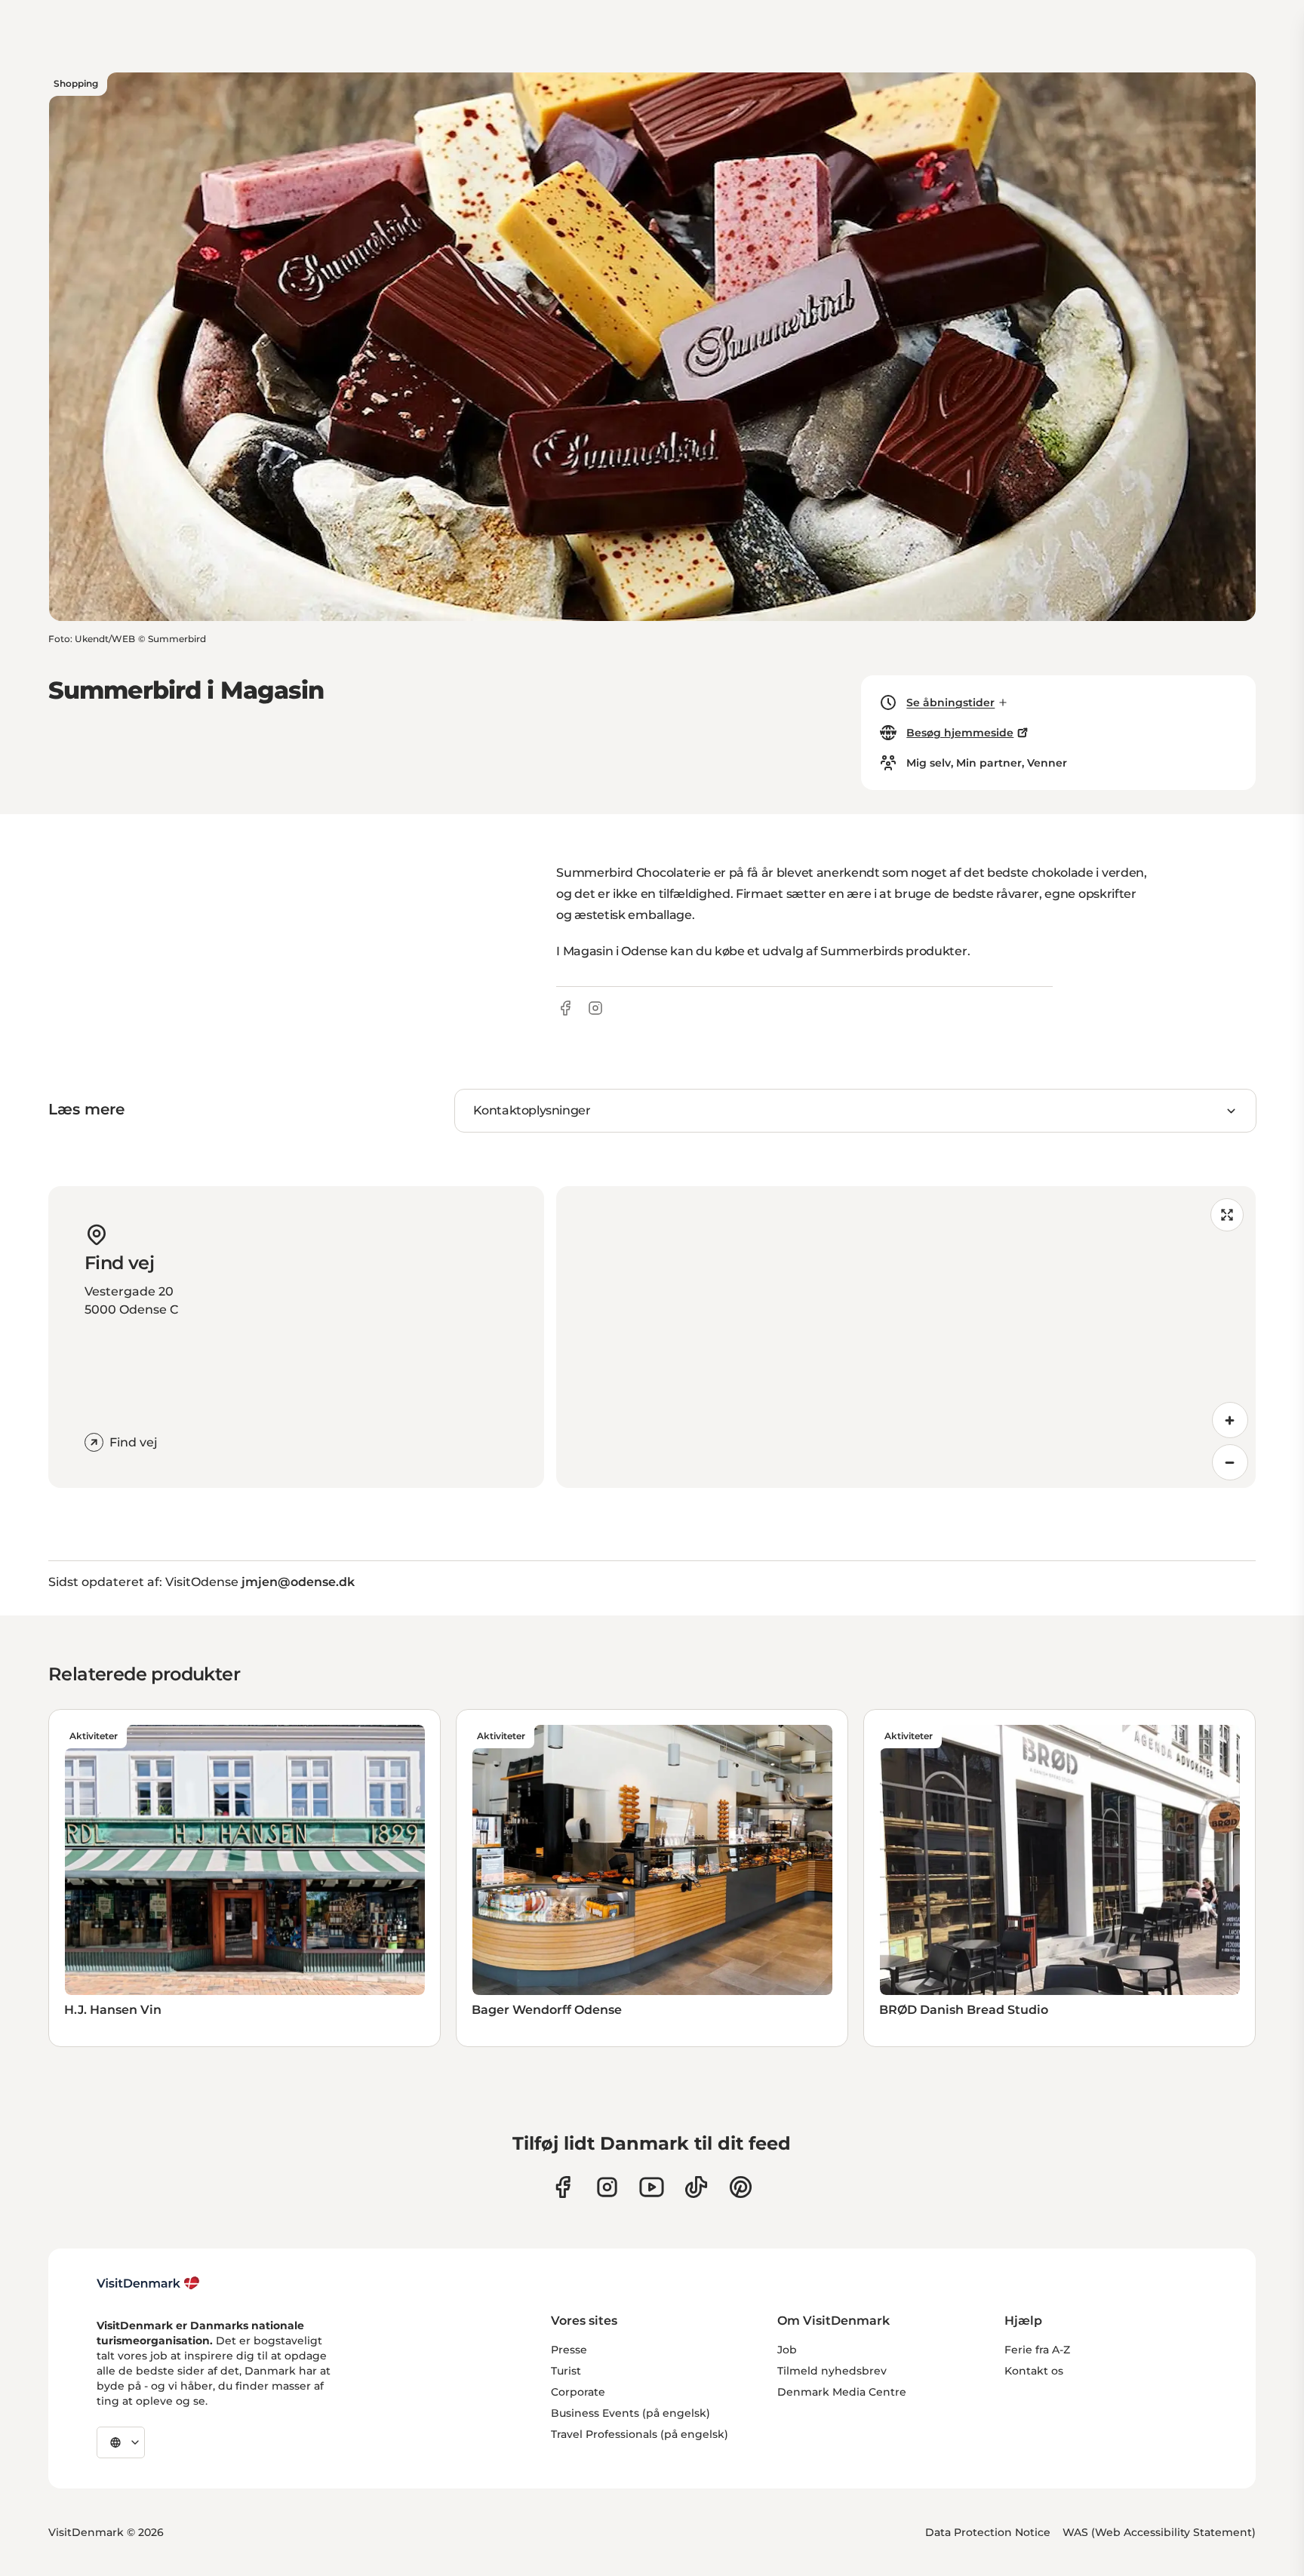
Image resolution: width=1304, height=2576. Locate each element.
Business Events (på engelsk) (630, 2413)
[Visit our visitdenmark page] (652, 2187)
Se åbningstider (950, 702)
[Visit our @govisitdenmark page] (696, 2187)
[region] (906, 1337)
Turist (566, 2371)
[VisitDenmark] (148, 2283)
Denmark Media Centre (842, 2392)
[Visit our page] (607, 2187)
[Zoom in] (1230, 1420)
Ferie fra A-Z (1037, 2350)
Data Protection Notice (988, 2532)
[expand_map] (1227, 1215)
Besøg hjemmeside (960, 733)
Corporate (578, 2392)
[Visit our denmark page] (563, 2187)
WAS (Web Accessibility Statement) (1159, 2532)
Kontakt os (1034, 2371)
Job (787, 2350)
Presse (569, 2350)
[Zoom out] (1230, 1462)
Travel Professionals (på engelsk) (640, 2434)
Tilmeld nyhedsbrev (832, 2371)
